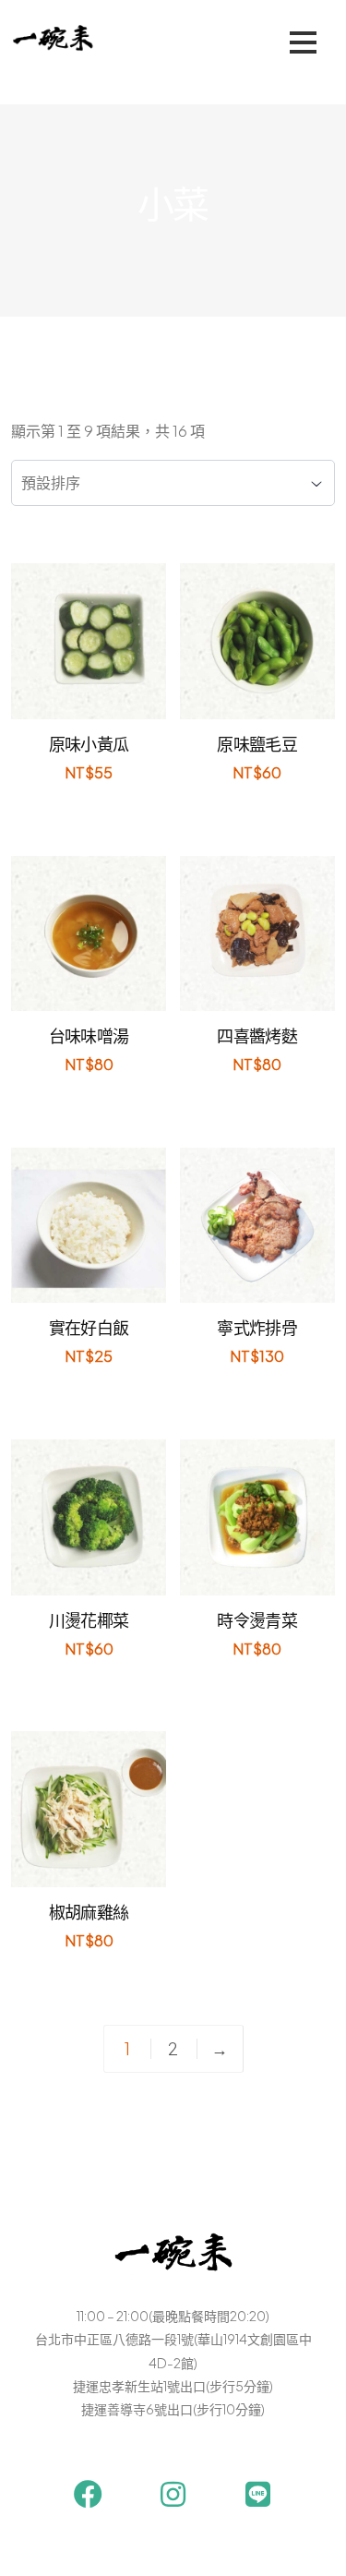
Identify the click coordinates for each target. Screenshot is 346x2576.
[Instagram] (173, 2494)
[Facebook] (88, 2494)
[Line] (258, 2494)
